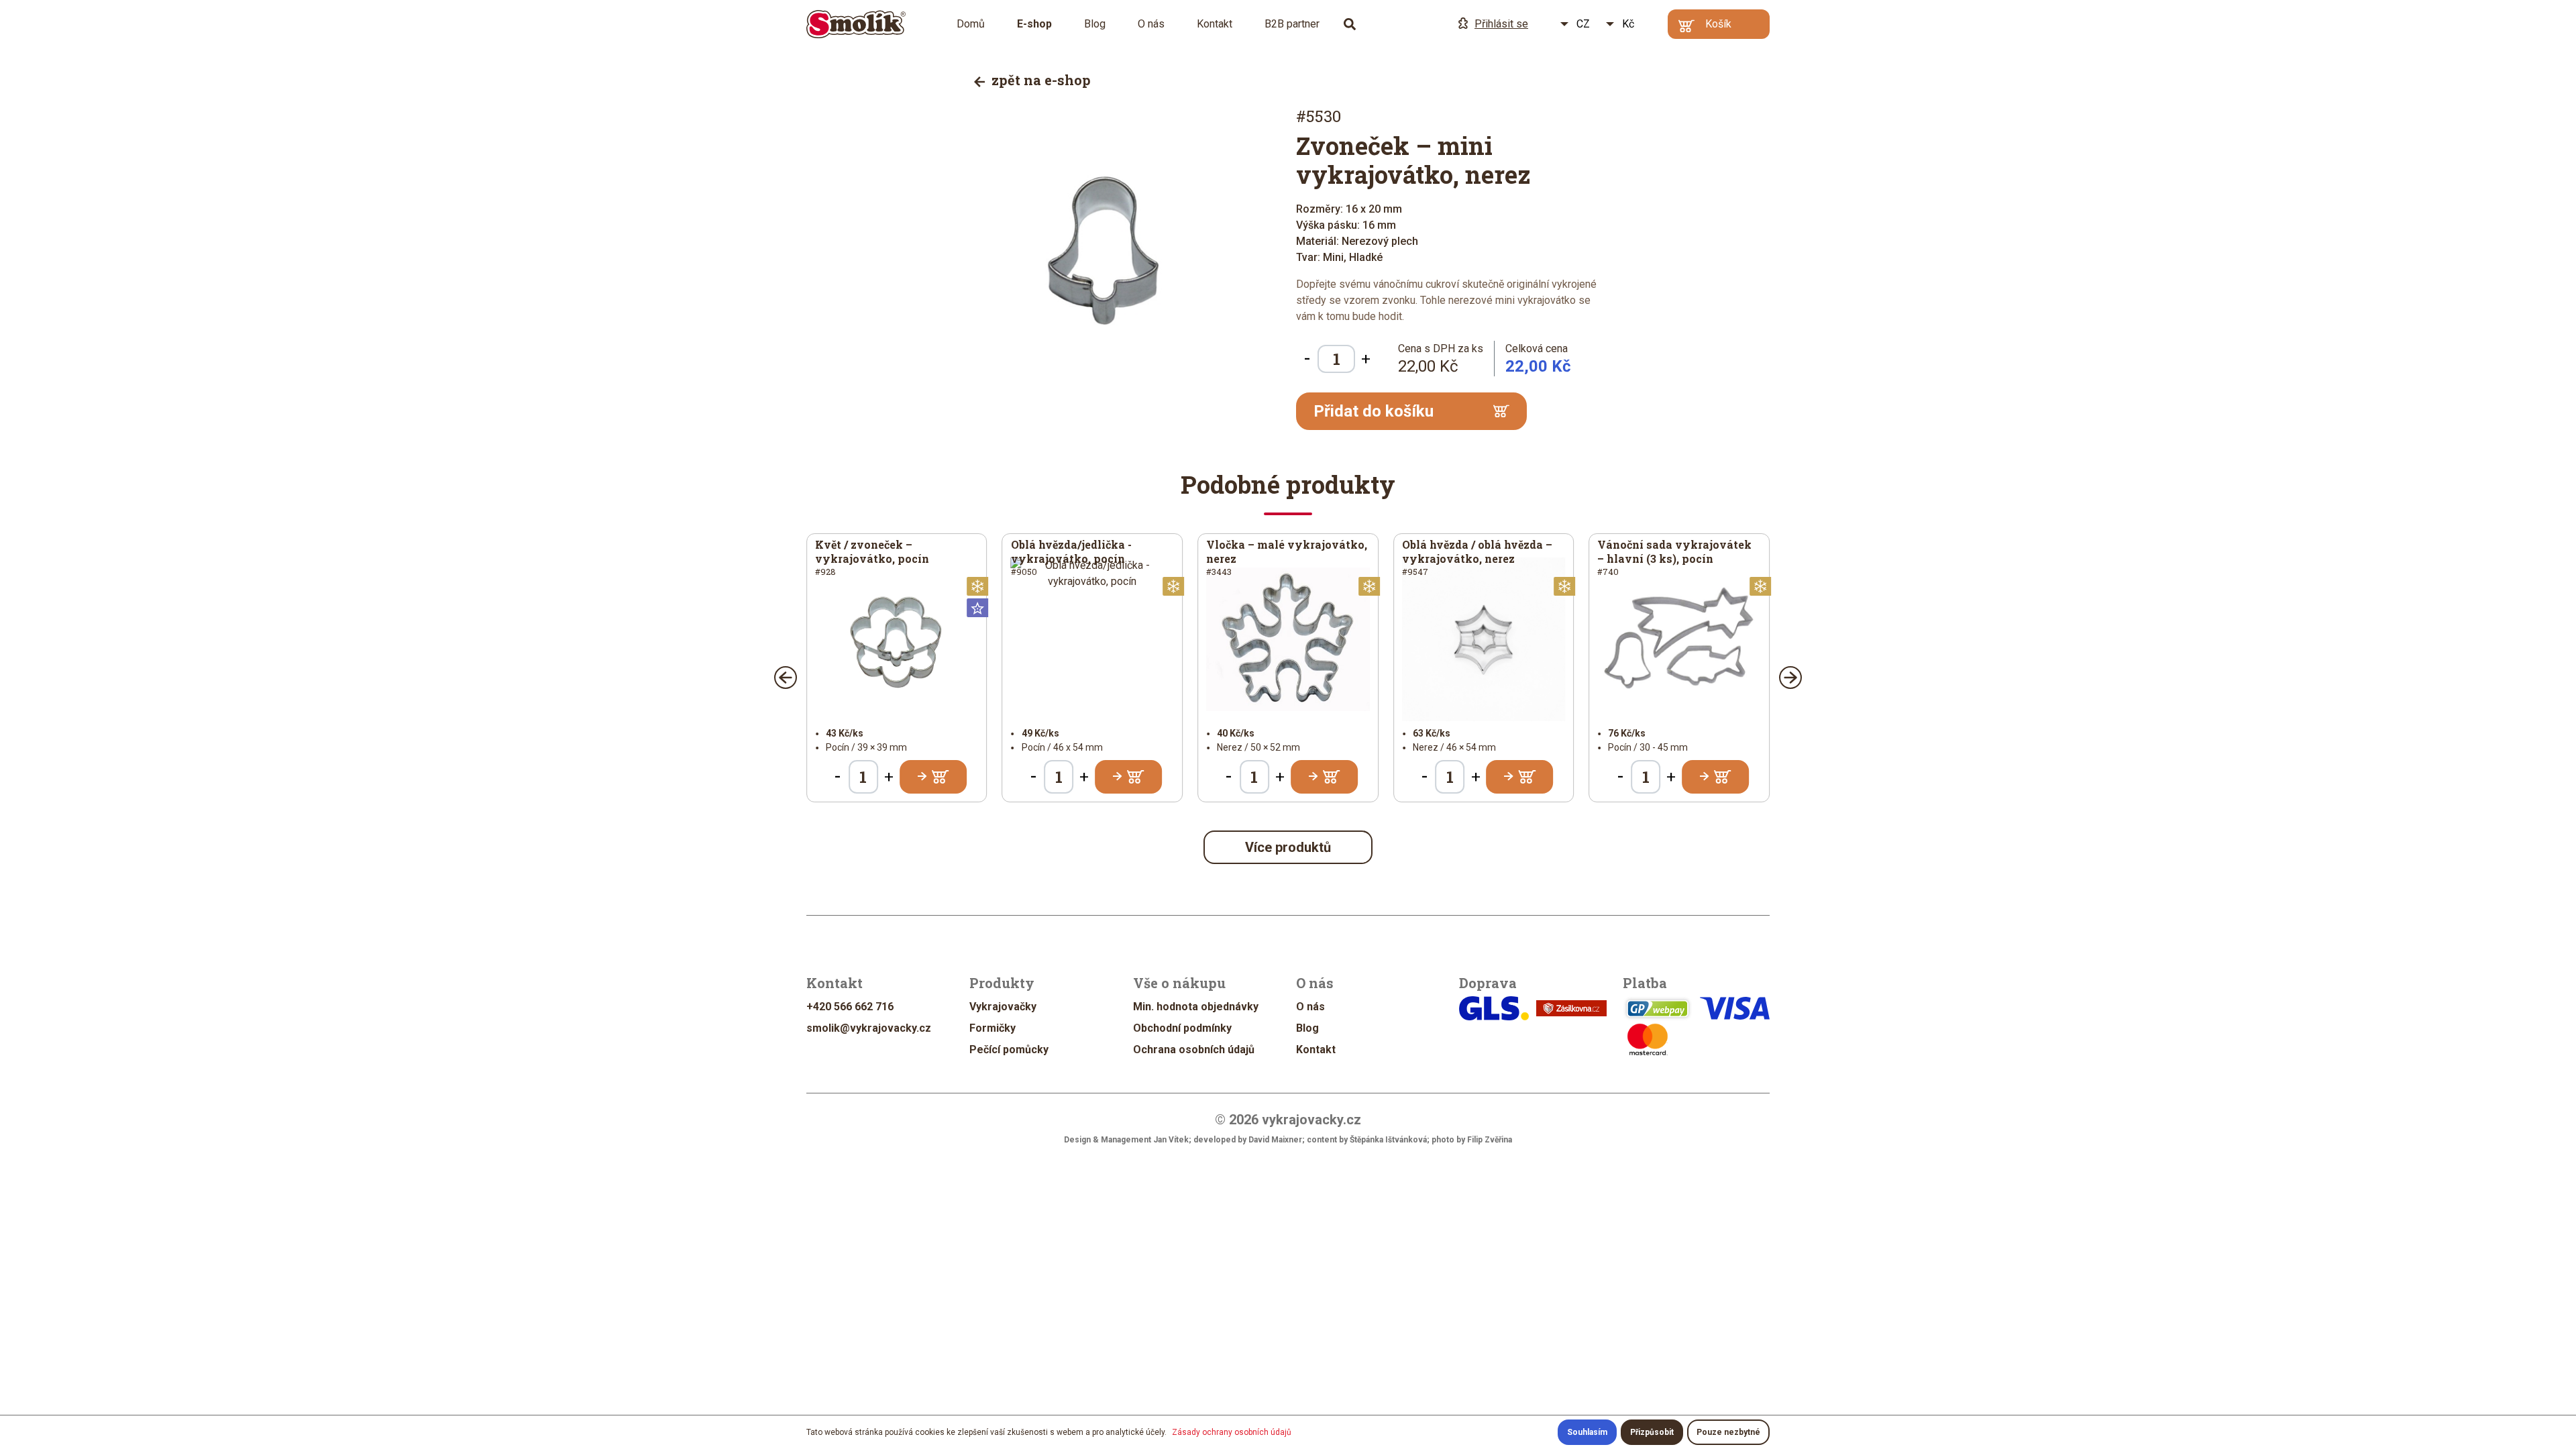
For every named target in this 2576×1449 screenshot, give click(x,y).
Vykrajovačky (1003, 1007)
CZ (1583, 24)
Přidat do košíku (1374, 411)
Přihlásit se (1501, 24)
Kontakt (1215, 24)
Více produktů (1288, 847)
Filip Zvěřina (1490, 1140)
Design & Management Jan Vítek (1126, 1140)
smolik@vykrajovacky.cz (869, 1028)
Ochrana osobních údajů (1194, 1050)
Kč (1628, 24)
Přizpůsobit (1652, 1432)
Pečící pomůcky (1009, 1050)
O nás (1151, 24)
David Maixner (1275, 1140)
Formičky (992, 1028)
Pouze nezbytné (1728, 1432)
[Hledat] (1350, 24)
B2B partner (1292, 24)
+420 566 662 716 (850, 1007)
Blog (1095, 24)
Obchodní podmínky (1182, 1028)
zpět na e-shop (1039, 80)
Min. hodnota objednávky (1196, 1007)
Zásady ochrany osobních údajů (1232, 1432)
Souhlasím (1587, 1432)
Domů (971, 24)
